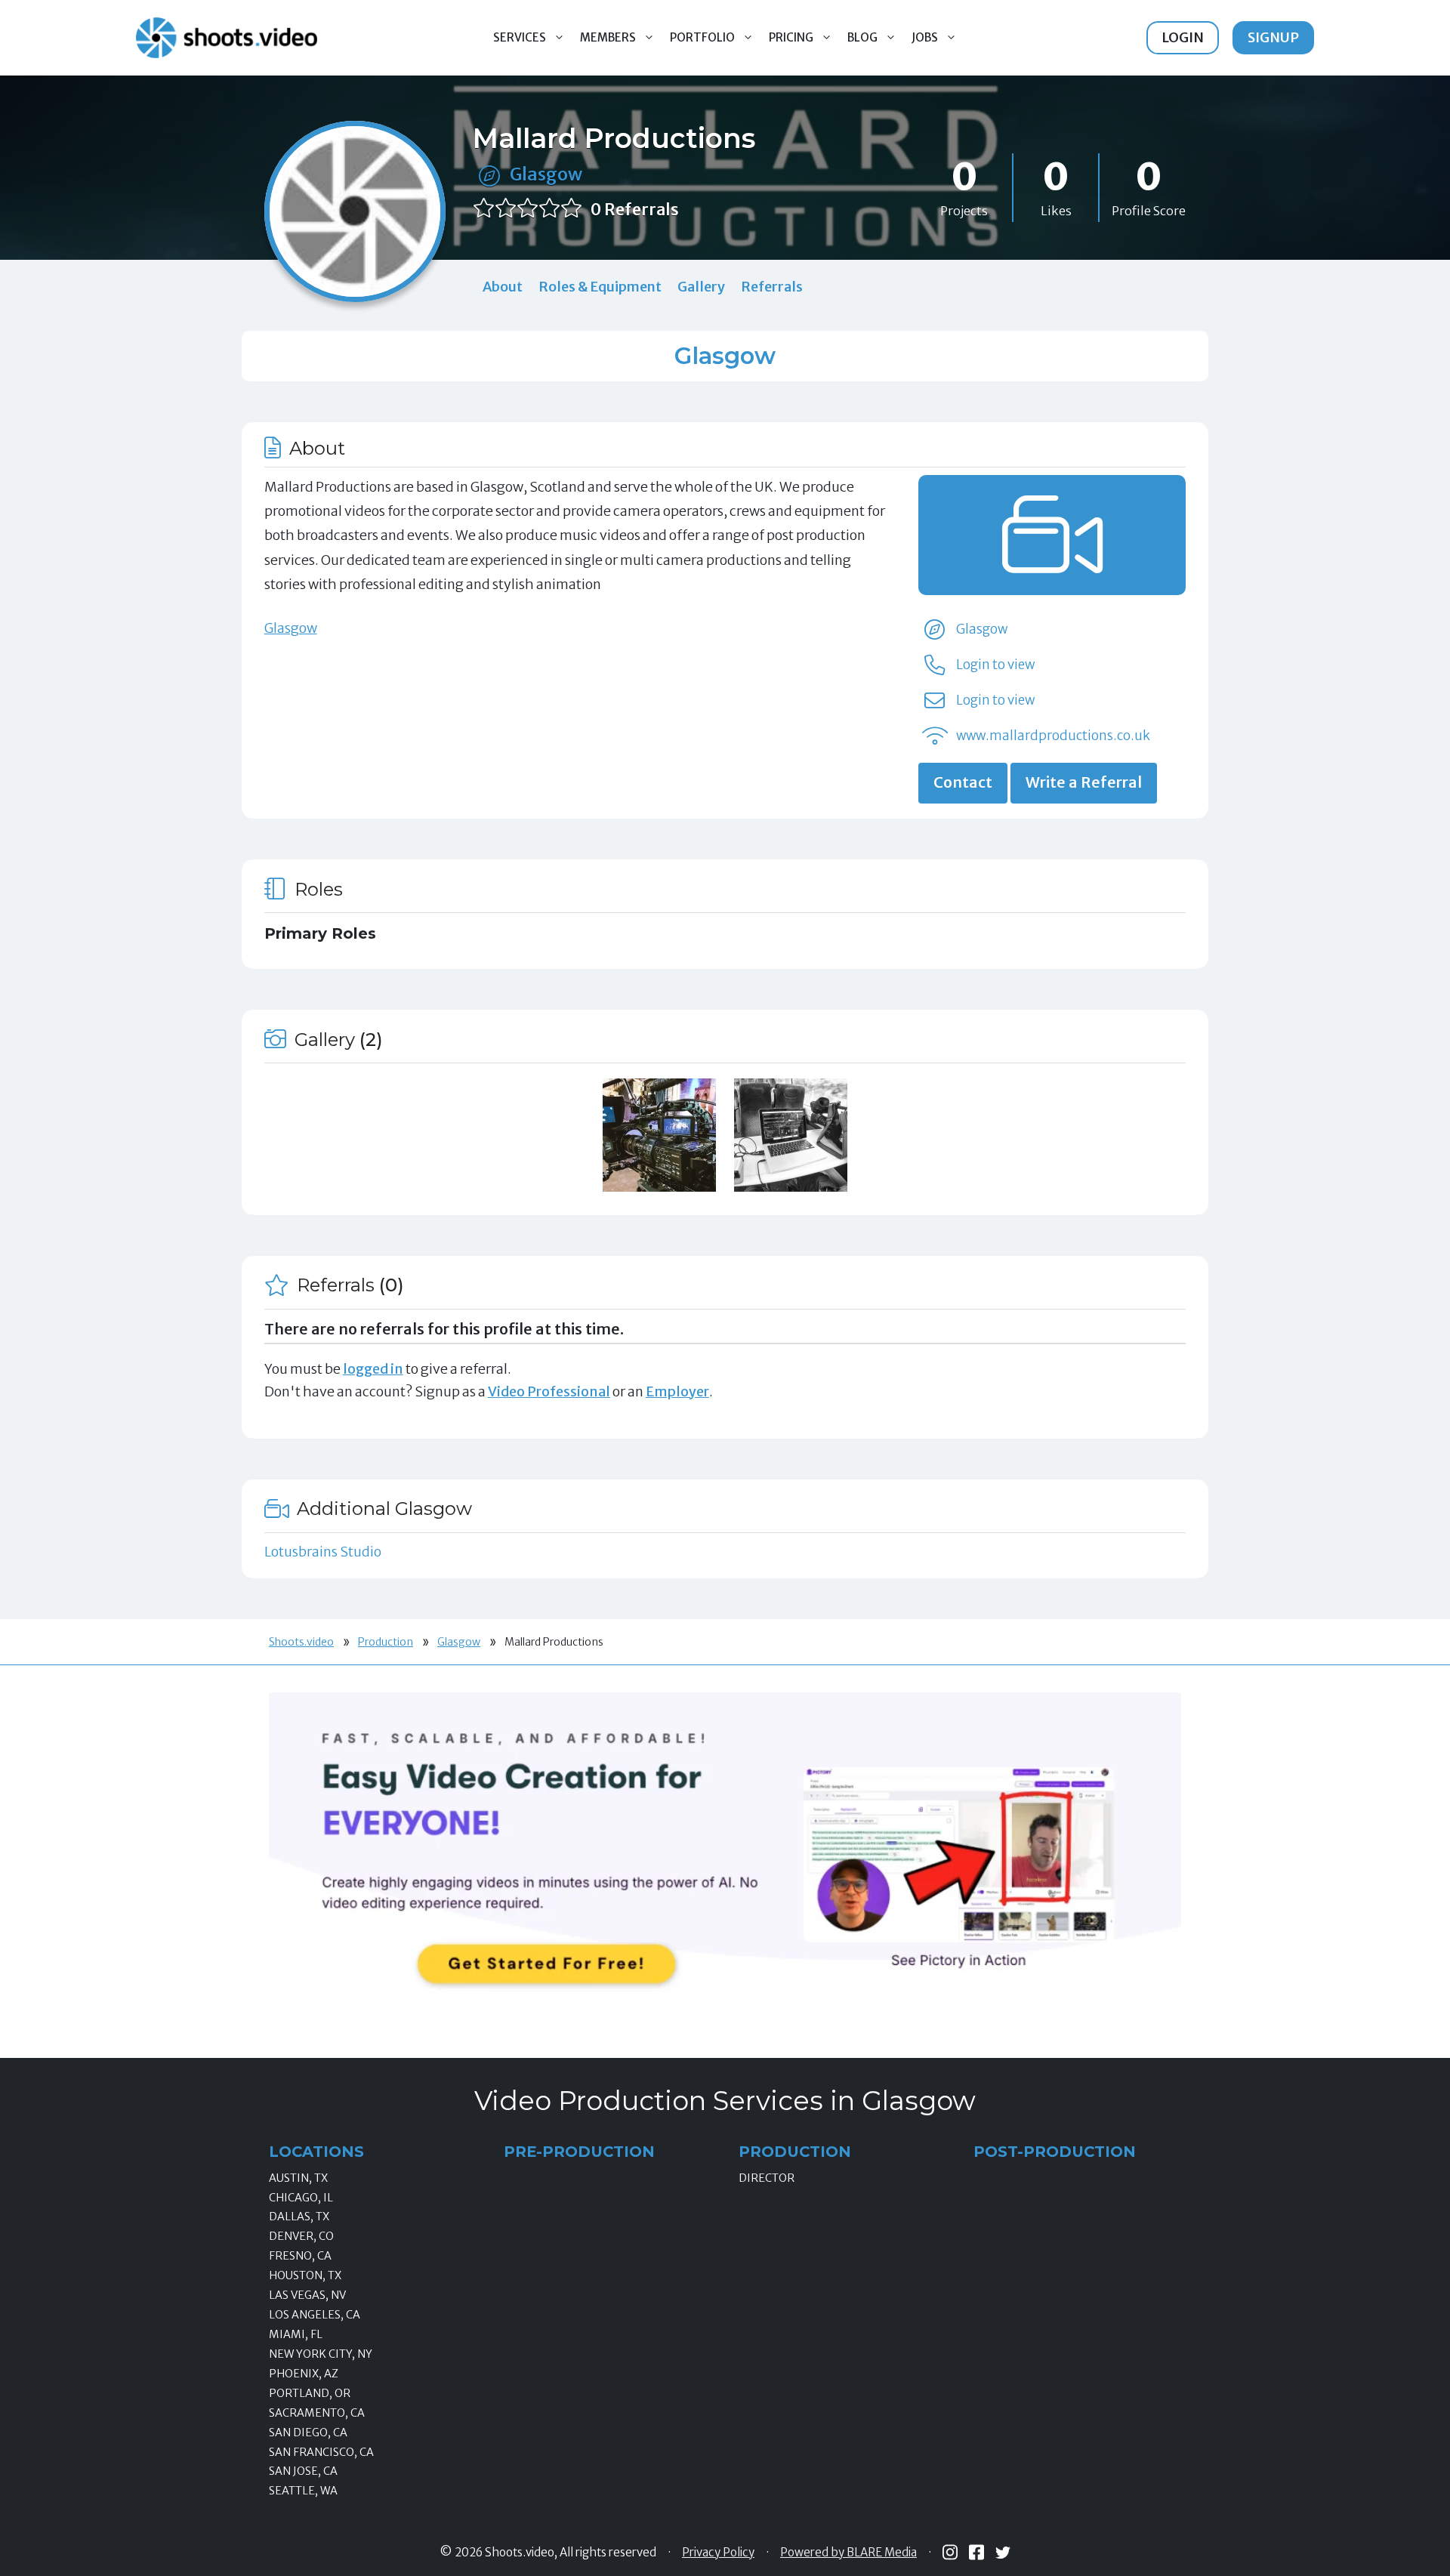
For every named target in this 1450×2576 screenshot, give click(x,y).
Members (608, 37)
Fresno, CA (300, 2256)
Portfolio (702, 37)
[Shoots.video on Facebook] (976, 2552)
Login (1183, 37)
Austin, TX (298, 2178)
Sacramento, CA (317, 2413)
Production (386, 1642)
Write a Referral (1084, 782)
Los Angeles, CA (315, 2315)
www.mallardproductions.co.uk (1053, 736)
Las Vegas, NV (307, 2295)
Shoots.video (301, 1642)
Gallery (701, 287)
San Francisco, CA (321, 2452)
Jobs (925, 37)
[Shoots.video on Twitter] (1003, 2553)
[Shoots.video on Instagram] (950, 2552)
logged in (373, 1369)
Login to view (995, 665)
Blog (862, 37)
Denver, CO (301, 2236)
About (503, 287)
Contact (963, 782)
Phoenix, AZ (304, 2374)
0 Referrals (635, 210)
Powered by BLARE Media (848, 2553)
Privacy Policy (718, 2553)
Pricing (791, 37)
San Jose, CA (303, 2471)
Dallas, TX (299, 2217)
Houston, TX (305, 2275)
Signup (1273, 37)
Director (767, 2178)
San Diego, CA (308, 2433)
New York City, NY (321, 2354)
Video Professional (549, 1391)
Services (520, 37)
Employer (677, 1391)
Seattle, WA (303, 2491)
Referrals (772, 287)
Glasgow (546, 174)
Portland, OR (310, 2393)
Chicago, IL (301, 2198)
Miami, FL (296, 2334)
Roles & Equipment (600, 287)
